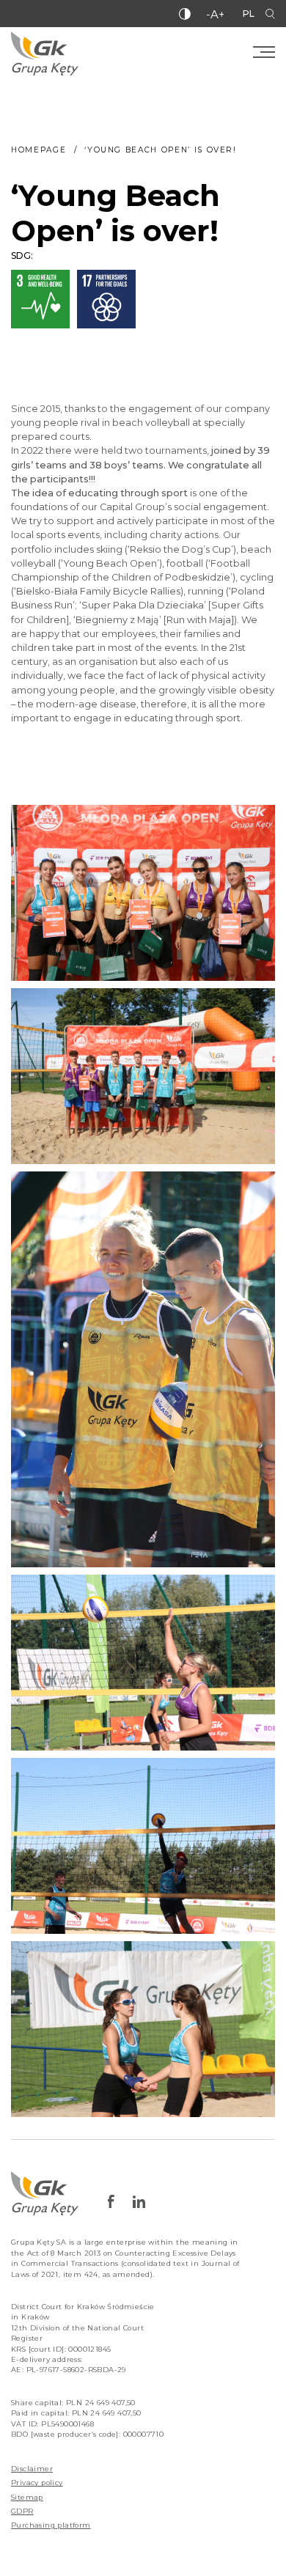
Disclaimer (32, 2469)
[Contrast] (185, 14)
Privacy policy (37, 2483)
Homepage (38, 150)
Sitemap (27, 2497)
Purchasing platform (51, 2525)
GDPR (22, 2511)
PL (249, 14)
